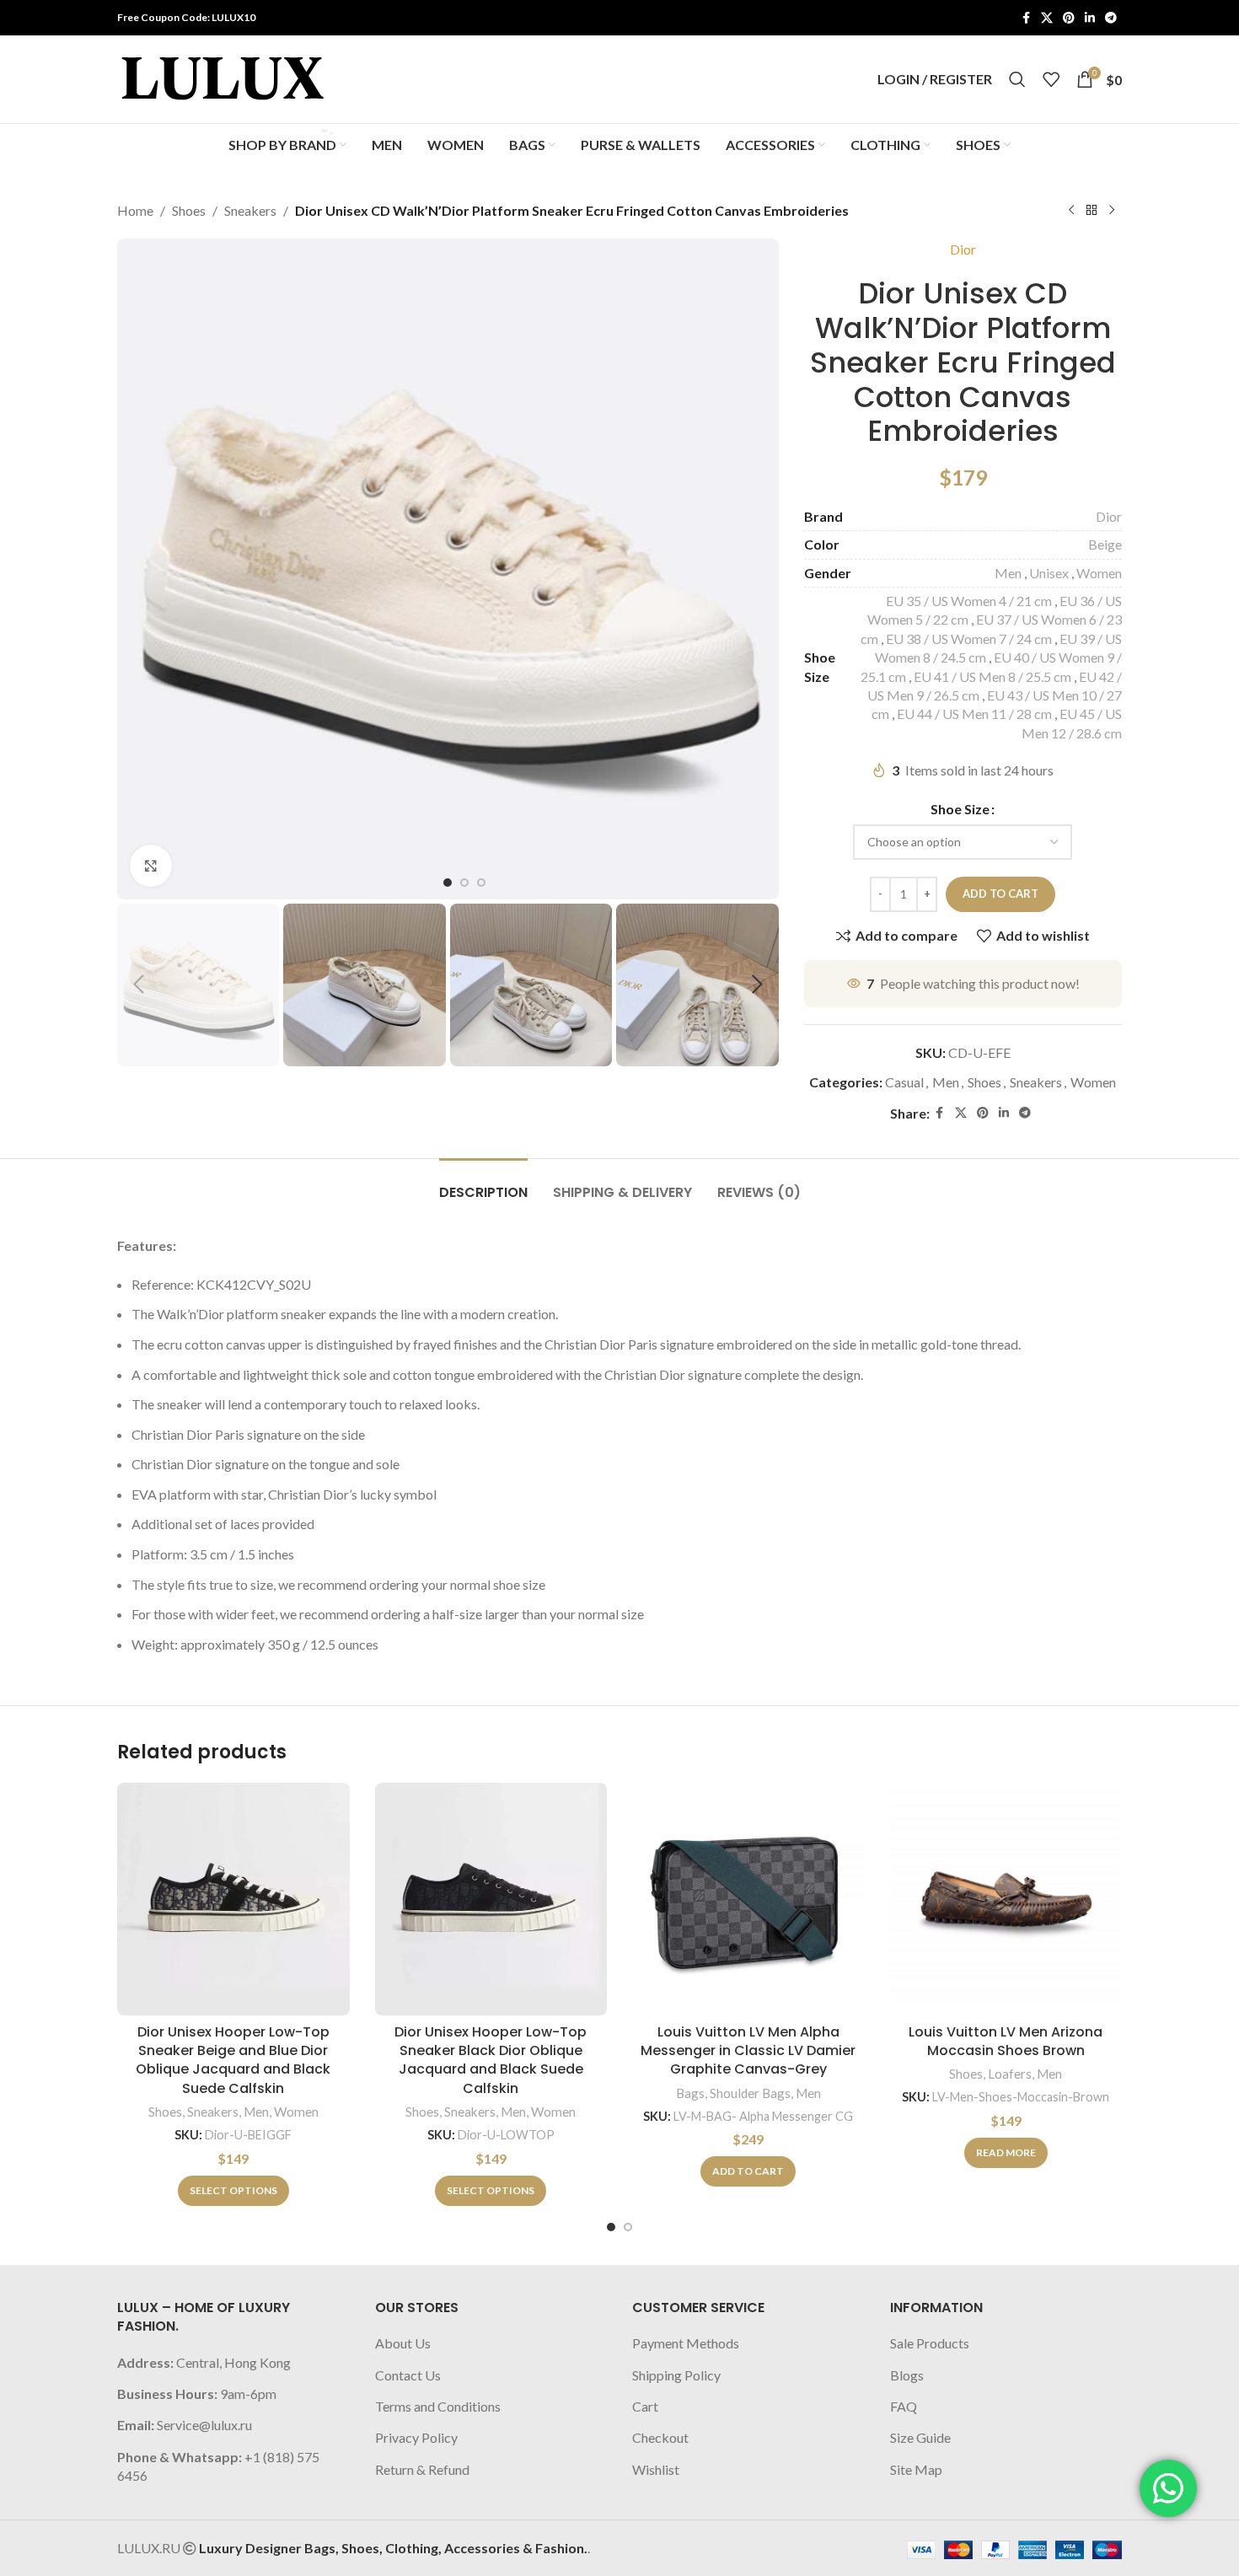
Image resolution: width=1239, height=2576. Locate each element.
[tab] (483, 1184)
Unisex (1049, 573)
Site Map (916, 2469)
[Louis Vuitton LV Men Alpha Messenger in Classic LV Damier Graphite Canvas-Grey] (748, 1899)
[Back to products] (1091, 211)
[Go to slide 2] (628, 2227)
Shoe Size (960, 809)
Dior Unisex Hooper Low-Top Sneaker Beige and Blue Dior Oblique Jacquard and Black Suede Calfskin (233, 2060)
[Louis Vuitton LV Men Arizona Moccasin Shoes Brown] (1006, 1899)
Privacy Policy (416, 2437)
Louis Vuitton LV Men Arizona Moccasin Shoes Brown (1006, 2041)
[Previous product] (1071, 211)
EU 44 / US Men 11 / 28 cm (974, 714)
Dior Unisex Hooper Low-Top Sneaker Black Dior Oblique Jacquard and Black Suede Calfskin (491, 2060)
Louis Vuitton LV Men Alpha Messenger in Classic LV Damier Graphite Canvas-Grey (748, 2051)
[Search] (1017, 79)
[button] (138, 985)
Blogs (907, 2375)
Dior (963, 249)
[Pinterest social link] (1069, 18)
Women (1099, 573)
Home (135, 210)
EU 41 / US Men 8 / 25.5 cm (992, 676)
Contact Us (408, 2375)
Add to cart (1000, 894)
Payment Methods (686, 2343)
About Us (403, 2343)
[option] (448, 883)
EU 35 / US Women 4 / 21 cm (969, 601)
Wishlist (656, 2469)
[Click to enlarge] (151, 866)
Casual (904, 1082)
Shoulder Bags (750, 2093)
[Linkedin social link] (1090, 18)
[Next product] (1112, 211)
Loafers (1010, 2074)
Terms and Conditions (438, 2406)
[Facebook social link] (1026, 18)
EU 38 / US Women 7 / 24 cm (969, 639)
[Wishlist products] (1051, 79)
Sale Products (930, 2343)
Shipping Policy (676, 2375)
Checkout (660, 2437)
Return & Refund (422, 2469)
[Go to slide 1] (611, 2227)
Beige (1105, 544)
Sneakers (250, 210)
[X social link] (1047, 18)
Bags (690, 2093)
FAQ (904, 2406)
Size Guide (920, 2437)
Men (1008, 573)
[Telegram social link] (1111, 18)
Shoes (189, 210)
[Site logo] (223, 77)
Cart (645, 2406)
